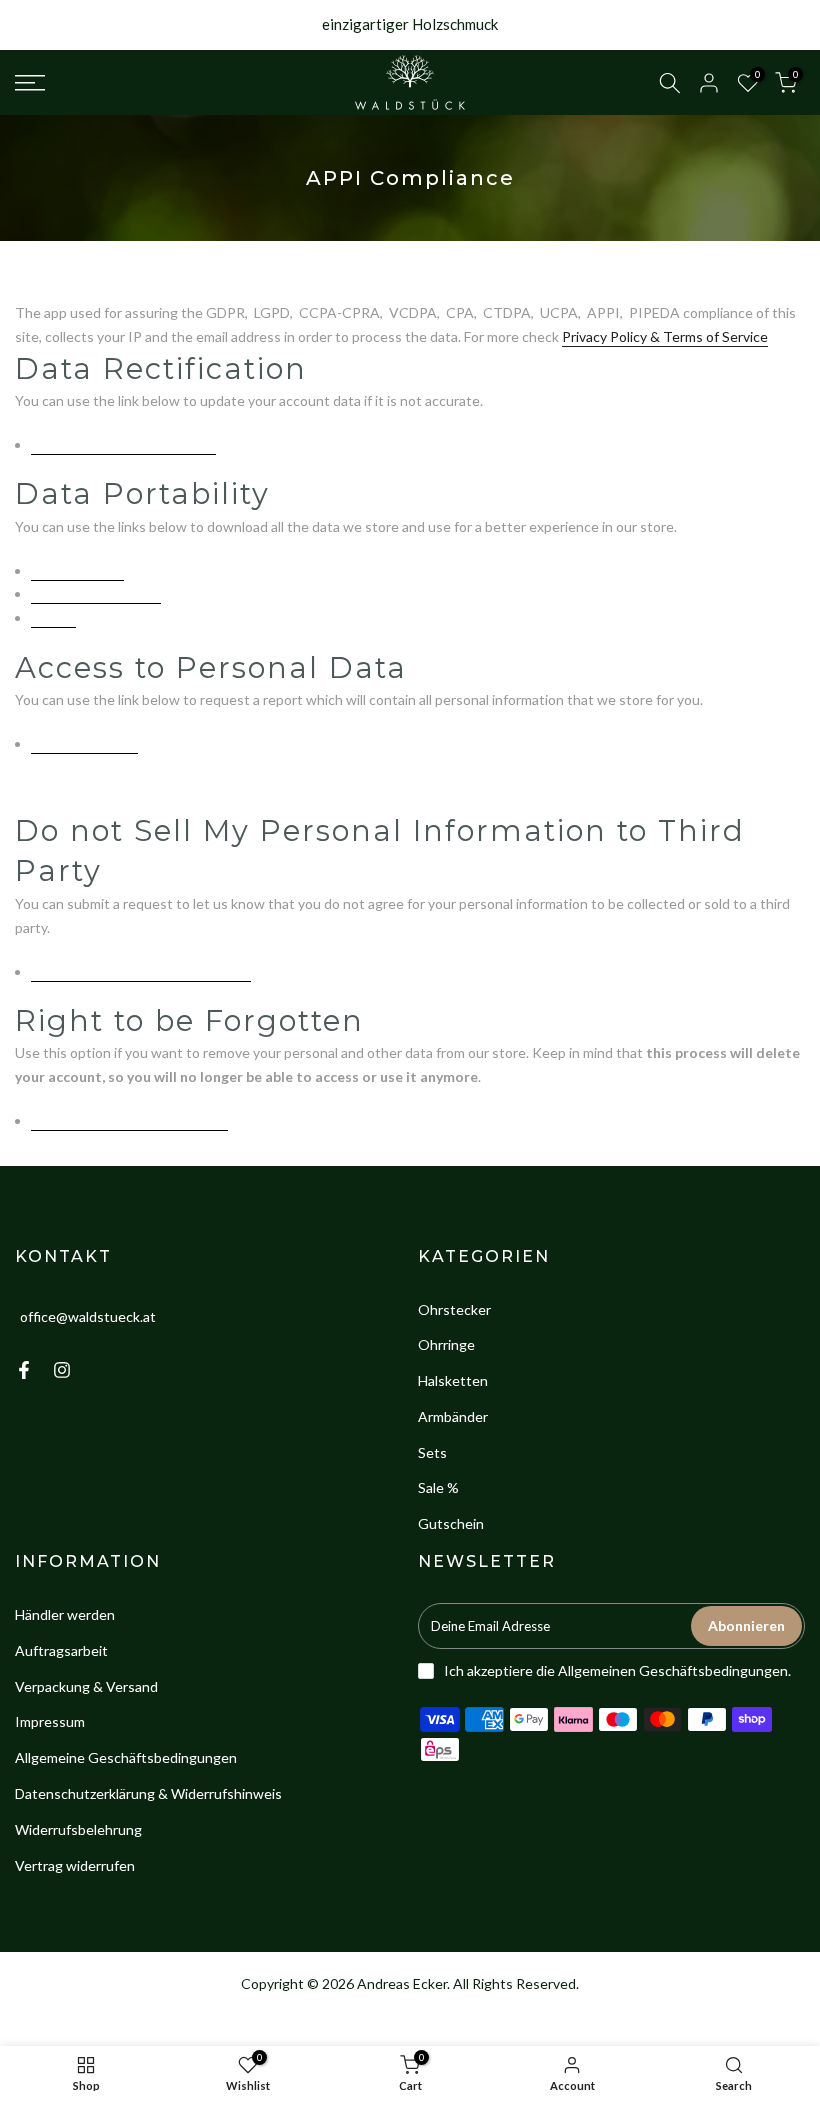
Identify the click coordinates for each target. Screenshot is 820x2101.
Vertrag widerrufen (75, 1865)
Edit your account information (123, 444)
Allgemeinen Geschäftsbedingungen (673, 1670)
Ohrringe (446, 1344)
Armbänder (453, 1416)
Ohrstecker (454, 1309)
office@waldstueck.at (88, 1315)
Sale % (438, 1487)
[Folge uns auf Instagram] (62, 1370)
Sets (432, 1452)
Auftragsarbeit (61, 1650)
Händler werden (65, 1614)
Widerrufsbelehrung (78, 1829)
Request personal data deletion (129, 1120)
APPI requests (77, 570)
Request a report (84, 743)
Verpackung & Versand (86, 1686)
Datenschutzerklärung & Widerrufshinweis (148, 1793)
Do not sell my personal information (141, 971)
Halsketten (453, 1380)
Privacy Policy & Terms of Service (665, 336)
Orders (53, 617)
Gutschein (451, 1523)
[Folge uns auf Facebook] (24, 1370)
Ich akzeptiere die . (617, 1670)
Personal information (96, 593)
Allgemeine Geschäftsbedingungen (126, 1757)
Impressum (50, 1721)
